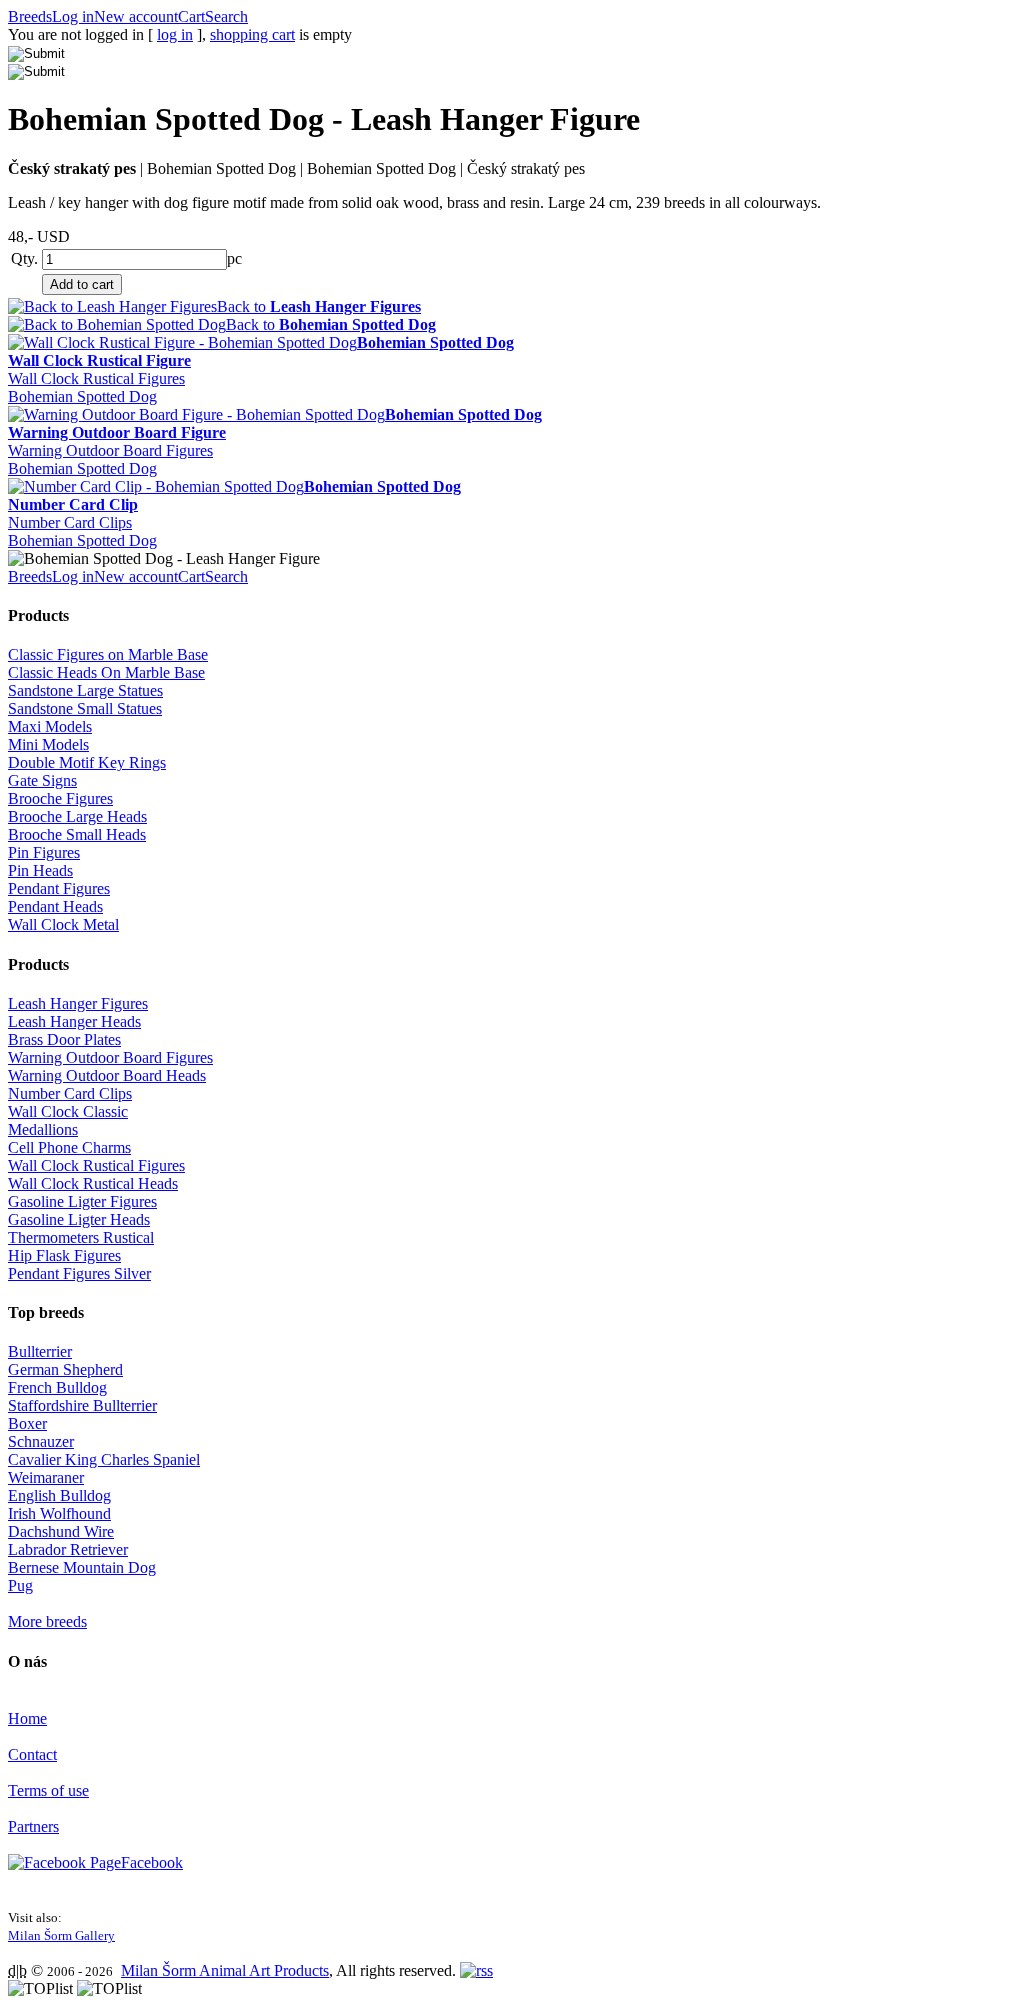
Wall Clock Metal (63, 924)
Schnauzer (41, 1441)
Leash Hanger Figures (78, 1003)
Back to (319, 306)
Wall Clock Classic (68, 1111)
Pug (20, 1585)
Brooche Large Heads (77, 816)
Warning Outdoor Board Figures (110, 450)
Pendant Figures (59, 888)
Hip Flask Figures (64, 1255)
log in (175, 34)
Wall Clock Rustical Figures (96, 378)
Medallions (43, 1129)
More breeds (47, 1621)
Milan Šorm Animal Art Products (225, 1970)
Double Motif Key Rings (87, 762)
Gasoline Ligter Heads (79, 1219)
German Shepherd (65, 1369)
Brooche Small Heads (77, 834)
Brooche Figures (60, 798)
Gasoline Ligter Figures (82, 1201)
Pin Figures (44, 852)
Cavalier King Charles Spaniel (104, 1459)
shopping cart (252, 34)
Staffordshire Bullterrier (82, 1405)
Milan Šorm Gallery (61, 1935)
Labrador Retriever (68, 1549)
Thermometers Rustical (81, 1237)
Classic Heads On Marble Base (106, 672)
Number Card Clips (70, 522)
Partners (33, 1826)
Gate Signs (42, 780)
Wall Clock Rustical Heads (93, 1183)
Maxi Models (50, 726)
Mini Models (48, 744)
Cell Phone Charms (69, 1147)
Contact (32, 1754)
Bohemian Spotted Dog (82, 396)
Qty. (24, 258)
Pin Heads (40, 870)
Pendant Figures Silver (79, 1273)
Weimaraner (46, 1477)
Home (27, 1718)
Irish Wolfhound (59, 1513)
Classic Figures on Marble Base (108, 654)
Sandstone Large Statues (85, 690)
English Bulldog (59, 1495)
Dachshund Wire (61, 1531)
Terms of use (48, 1790)
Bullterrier (40, 1351)
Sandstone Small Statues (85, 708)
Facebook (152, 1862)
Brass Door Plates (64, 1039)
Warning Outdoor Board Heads (107, 1075)
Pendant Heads (55, 906)
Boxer (27, 1423)
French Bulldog (57, 1387)
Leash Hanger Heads (74, 1021)
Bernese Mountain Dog (82, 1567)
